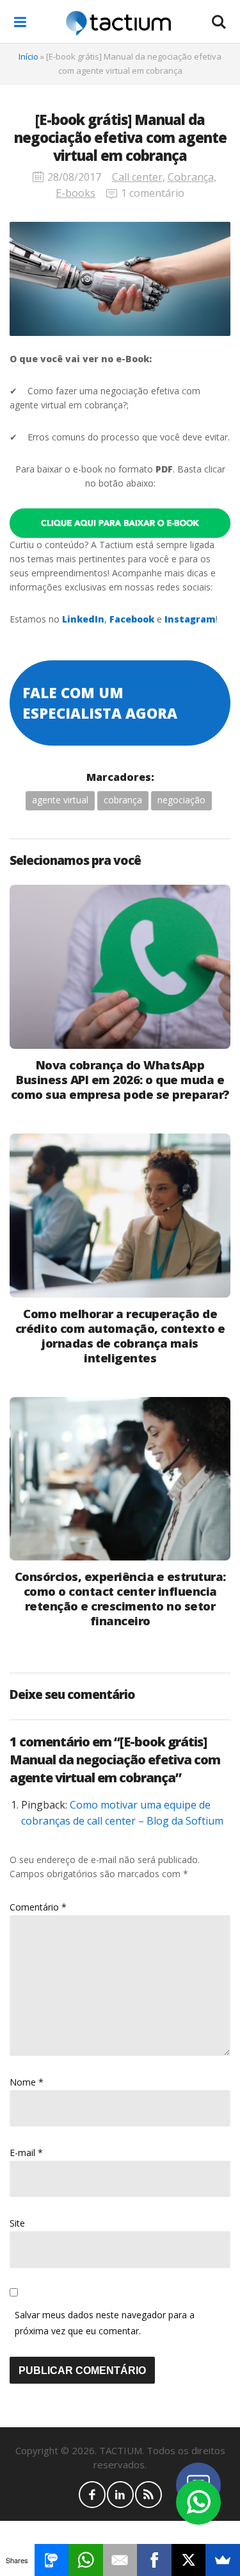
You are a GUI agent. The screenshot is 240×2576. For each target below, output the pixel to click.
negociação (181, 800)
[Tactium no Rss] (148, 2495)
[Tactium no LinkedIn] (120, 2495)
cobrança (123, 800)
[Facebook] (154, 2560)
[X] (189, 2560)
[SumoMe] (223, 2560)
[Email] (120, 2560)
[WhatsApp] (86, 2560)
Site (17, 2223)
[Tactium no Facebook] (92, 2495)
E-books (76, 193)
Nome (27, 2082)
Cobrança (191, 177)
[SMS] (52, 2560)
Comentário (38, 1907)
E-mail (26, 2153)
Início (28, 56)
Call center (137, 177)
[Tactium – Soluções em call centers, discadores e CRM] (118, 22)
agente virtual (60, 800)
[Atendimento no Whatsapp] (198, 2502)
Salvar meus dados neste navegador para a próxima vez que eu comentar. (105, 2323)
